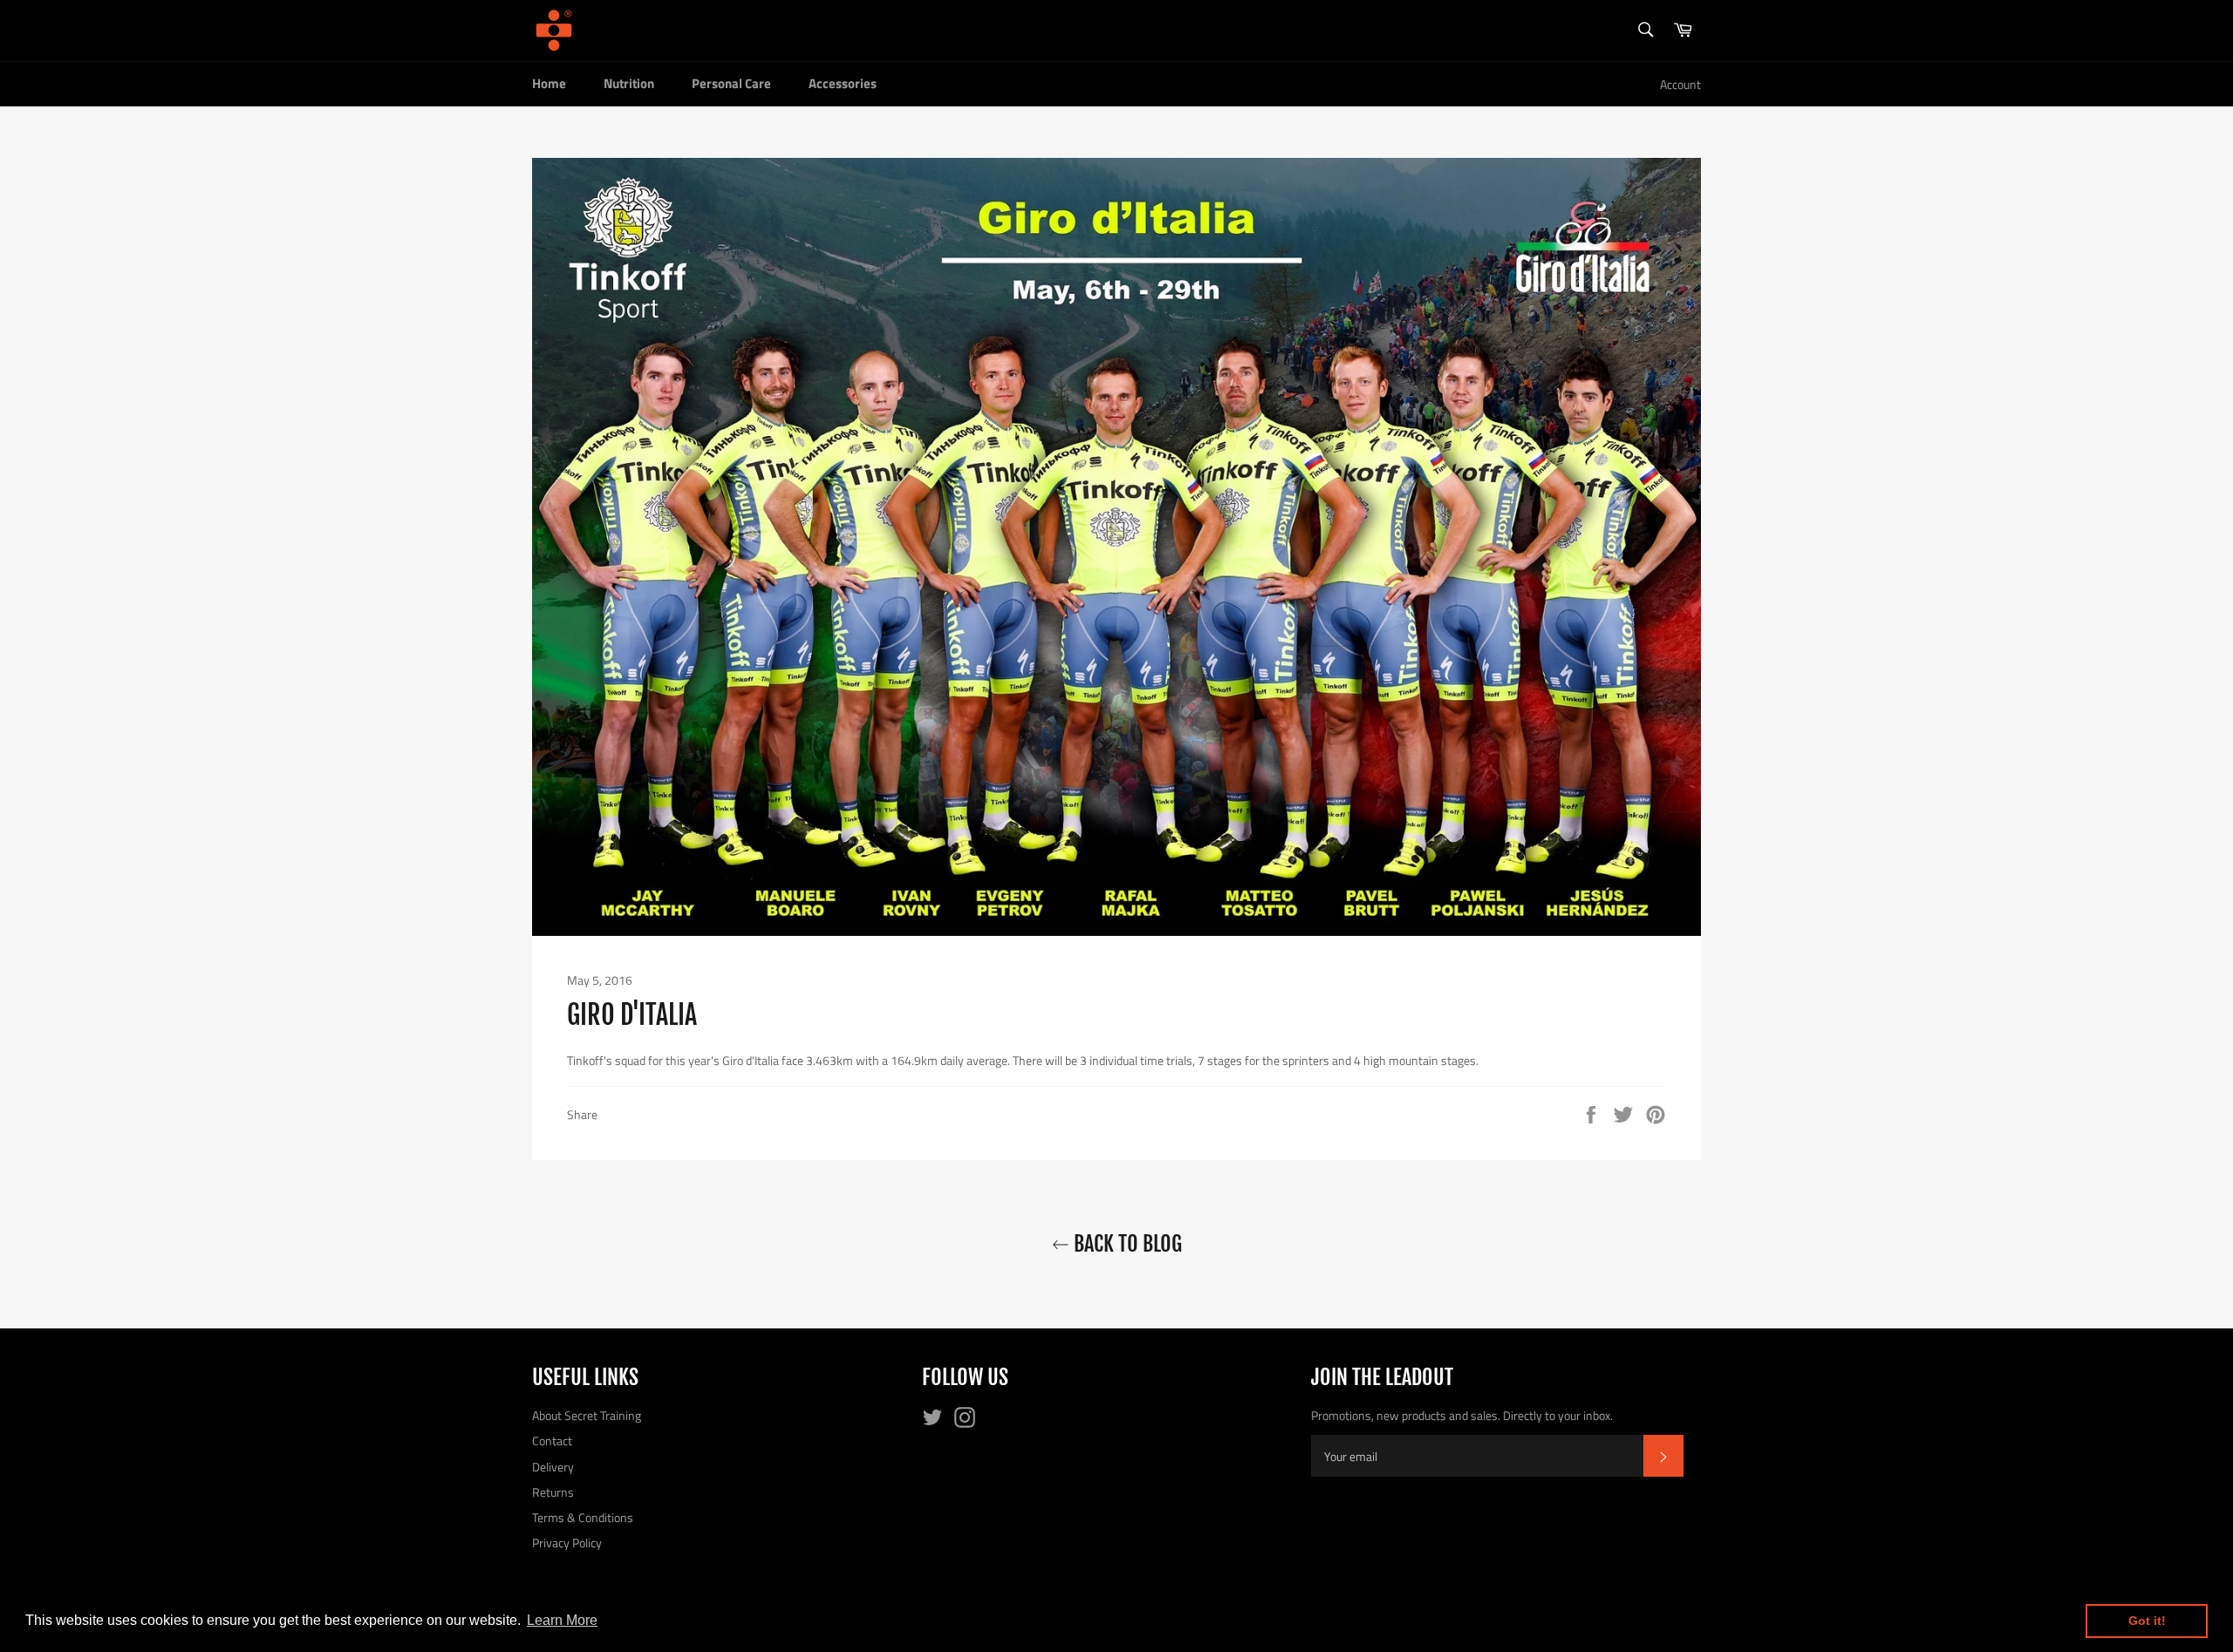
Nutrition (629, 83)
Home (549, 83)
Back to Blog (1126, 1244)
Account (1680, 84)
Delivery (553, 1467)
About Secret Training (587, 1415)
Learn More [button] (562, 1620)
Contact (552, 1440)
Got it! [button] (2147, 1621)
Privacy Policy (567, 1543)
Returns (553, 1492)
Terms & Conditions (583, 1517)
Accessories (843, 83)
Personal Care (731, 83)
